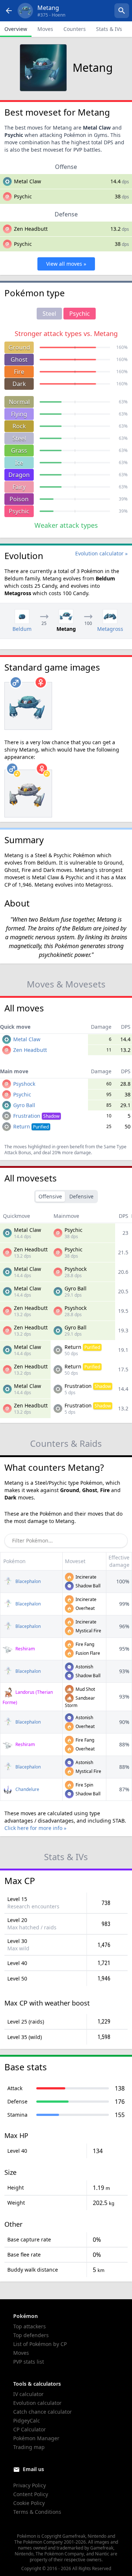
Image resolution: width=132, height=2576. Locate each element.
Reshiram (25, 1649)
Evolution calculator (37, 2403)
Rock (19, 426)
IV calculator (28, 2394)
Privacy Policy (30, 2485)
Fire (19, 372)
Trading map (29, 2447)
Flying (19, 414)
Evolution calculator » (101, 553)
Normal (19, 402)
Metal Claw (27, 181)
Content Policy (31, 2494)
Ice (19, 463)
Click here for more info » (35, 1828)
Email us (33, 2469)
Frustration (36, 1116)
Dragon (19, 475)
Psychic (19, 511)
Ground (19, 347)
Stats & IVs (109, 29)
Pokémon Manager (36, 2438)
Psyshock (24, 1084)
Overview (16, 29)
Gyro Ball (24, 1105)
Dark (19, 384)
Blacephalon (27, 1581)
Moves (45, 29)
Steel (19, 438)
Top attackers (30, 2326)
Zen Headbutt (31, 229)
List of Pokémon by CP (40, 2344)
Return (31, 1126)
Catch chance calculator (43, 2412)
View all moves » (66, 264)
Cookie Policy (29, 2503)
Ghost (19, 360)
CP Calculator (30, 2429)
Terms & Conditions (37, 2512)
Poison (19, 499)
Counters (75, 29)
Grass (19, 450)
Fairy (19, 487)
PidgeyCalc (27, 2420)
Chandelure (27, 1789)
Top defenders (31, 2335)
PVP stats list (29, 2362)
